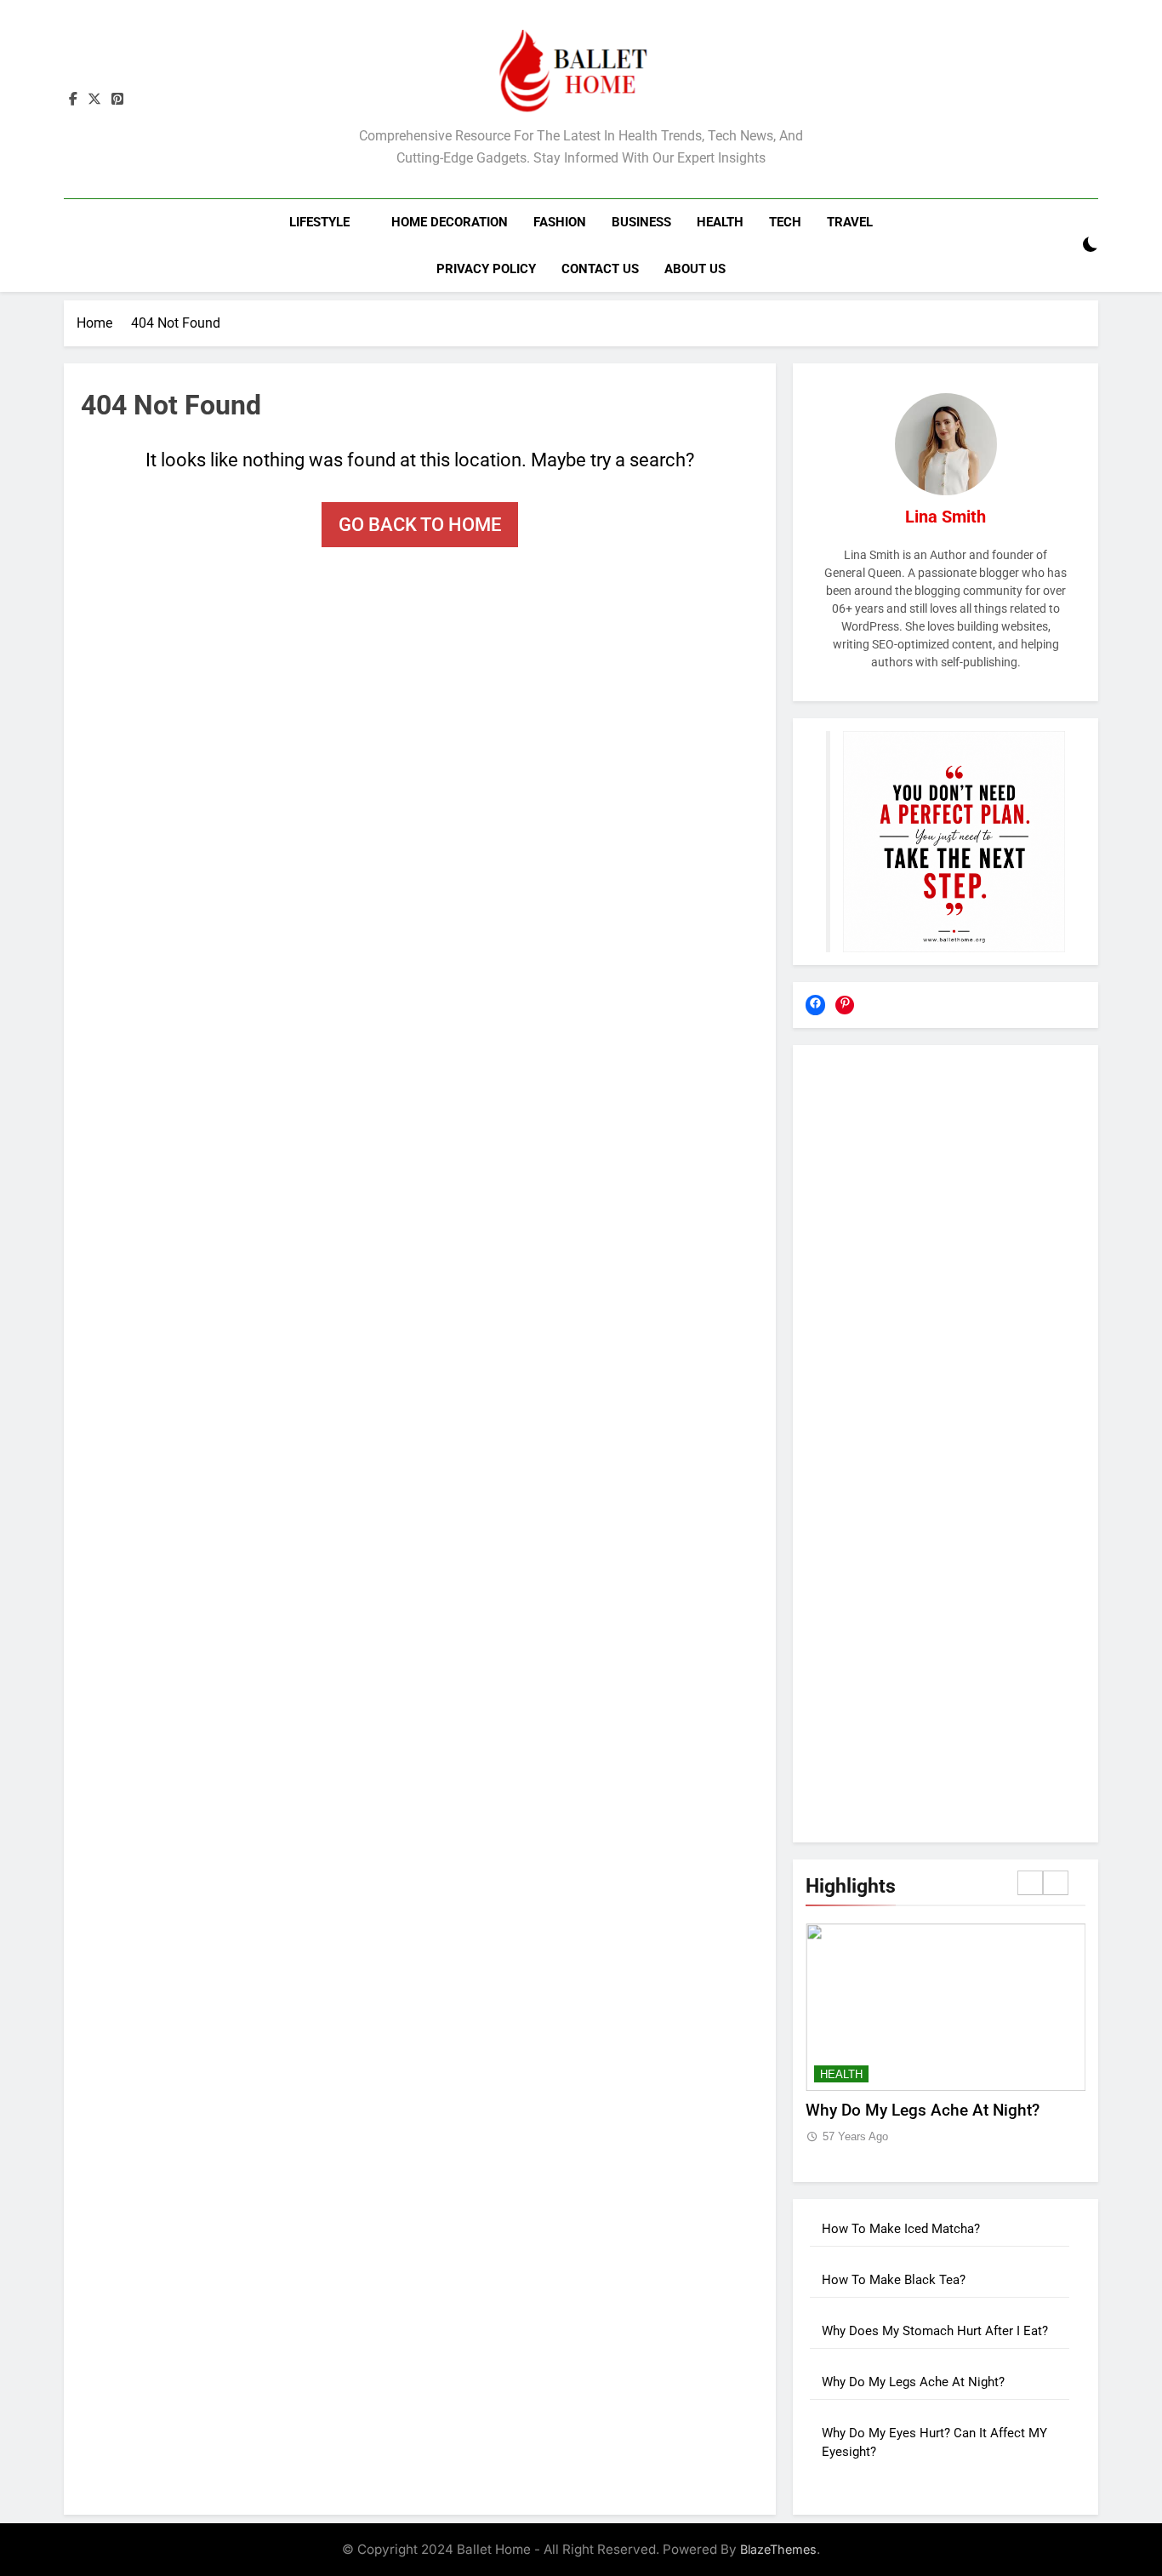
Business (641, 222)
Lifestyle (319, 222)
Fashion (560, 222)
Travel (850, 222)
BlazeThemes (778, 2549)
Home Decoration (450, 222)
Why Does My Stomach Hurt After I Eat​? (935, 2331)
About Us (695, 269)
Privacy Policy (486, 269)
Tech (785, 222)
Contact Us (600, 269)
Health (720, 222)
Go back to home (420, 525)
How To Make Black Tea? (894, 2280)
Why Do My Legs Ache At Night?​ (923, 2110)
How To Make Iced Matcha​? (901, 2229)
